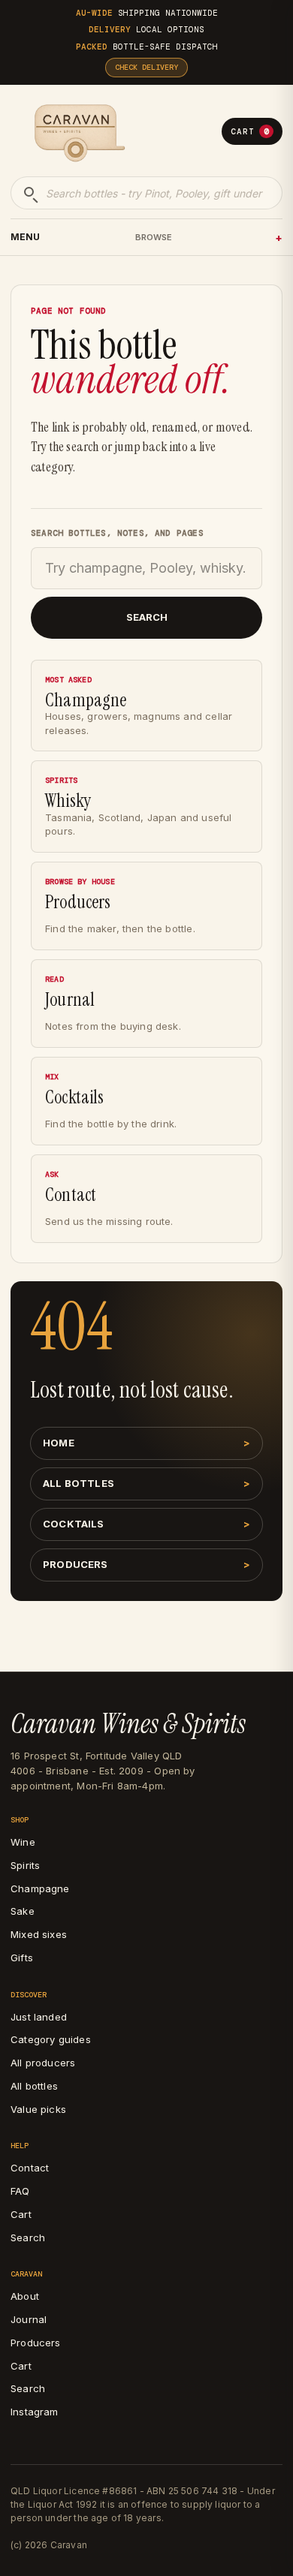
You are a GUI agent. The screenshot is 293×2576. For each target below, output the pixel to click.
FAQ (20, 2191)
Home (59, 1443)
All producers (43, 2063)
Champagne (40, 1888)
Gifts (22, 1958)
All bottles (79, 1483)
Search (147, 617)
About (25, 2296)
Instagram (35, 2412)
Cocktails (74, 1524)
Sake (23, 1911)
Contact (30, 2168)
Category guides (51, 2039)
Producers (76, 1564)
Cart (250, 131)
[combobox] (146, 193)
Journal (29, 2319)
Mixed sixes (39, 1934)
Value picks (38, 2109)
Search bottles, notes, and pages (117, 533)
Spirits (25, 1865)
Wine (23, 1842)
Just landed (39, 2017)
